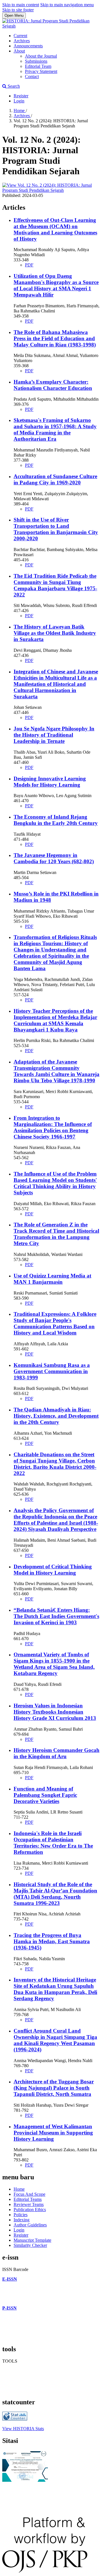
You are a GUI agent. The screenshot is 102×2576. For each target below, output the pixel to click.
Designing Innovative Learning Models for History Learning (50, 782)
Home (20, 111)
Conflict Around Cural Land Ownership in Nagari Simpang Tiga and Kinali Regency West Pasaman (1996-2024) (55, 2040)
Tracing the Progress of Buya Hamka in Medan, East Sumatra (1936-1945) (52, 1941)
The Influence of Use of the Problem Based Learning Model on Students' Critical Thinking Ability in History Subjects (55, 1183)
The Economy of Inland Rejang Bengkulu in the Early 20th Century (56, 820)
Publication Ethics (30, 2210)
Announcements (28, 46)
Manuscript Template (32, 2240)
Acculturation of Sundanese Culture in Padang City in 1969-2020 (55, 479)
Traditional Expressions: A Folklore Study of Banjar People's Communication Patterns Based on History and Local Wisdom (55, 1323)
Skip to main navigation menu (67, 5)
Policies (21, 2215)
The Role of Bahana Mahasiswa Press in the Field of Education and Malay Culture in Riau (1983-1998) (55, 338)
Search (13, 86)
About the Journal (41, 56)
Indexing (22, 2220)
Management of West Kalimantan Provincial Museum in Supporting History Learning (53, 2133)
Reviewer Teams (29, 2204)
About (19, 51)
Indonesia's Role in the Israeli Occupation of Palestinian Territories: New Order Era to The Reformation (53, 1843)
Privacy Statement (41, 71)
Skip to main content (21, 5)
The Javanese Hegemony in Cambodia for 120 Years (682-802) (54, 858)
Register (21, 96)
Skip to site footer (18, 10)
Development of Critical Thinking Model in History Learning (53, 1570)
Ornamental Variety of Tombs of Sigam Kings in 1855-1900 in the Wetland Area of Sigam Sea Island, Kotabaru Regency (54, 1664)
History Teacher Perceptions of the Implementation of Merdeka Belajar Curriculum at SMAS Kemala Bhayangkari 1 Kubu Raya (55, 1020)
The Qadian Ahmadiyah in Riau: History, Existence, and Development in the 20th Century (56, 1416)
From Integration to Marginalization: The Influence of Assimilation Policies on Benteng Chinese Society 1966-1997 (53, 1127)
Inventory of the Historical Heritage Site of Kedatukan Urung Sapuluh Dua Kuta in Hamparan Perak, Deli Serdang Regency (55, 1989)
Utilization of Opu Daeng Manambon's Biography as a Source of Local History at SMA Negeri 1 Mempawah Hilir (56, 285)
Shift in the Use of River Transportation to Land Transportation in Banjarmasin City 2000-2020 (56, 529)
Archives (22, 41)
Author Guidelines (30, 2225)
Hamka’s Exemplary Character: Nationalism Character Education (53, 385)
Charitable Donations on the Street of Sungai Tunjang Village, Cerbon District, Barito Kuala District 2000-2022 (55, 1464)
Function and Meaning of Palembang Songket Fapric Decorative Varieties (45, 1795)
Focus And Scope (29, 2194)
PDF (29, 265)
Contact (32, 76)
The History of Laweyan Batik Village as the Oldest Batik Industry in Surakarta (55, 633)
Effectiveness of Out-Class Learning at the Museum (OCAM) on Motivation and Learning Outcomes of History (55, 229)
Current (20, 36)
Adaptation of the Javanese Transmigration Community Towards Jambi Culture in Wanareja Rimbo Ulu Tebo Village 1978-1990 (57, 1071)
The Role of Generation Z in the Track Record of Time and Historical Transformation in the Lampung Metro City (56, 1234)
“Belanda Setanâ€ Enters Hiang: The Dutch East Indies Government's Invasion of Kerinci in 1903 (56, 1616)
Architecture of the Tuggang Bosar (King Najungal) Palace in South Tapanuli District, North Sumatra (54, 2088)
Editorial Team (38, 66)
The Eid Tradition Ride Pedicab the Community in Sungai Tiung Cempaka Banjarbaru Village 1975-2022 (55, 585)
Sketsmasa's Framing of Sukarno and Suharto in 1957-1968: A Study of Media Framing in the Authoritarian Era (55, 429)
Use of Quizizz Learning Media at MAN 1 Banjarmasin (52, 1279)
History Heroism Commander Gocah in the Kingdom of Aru (57, 1753)
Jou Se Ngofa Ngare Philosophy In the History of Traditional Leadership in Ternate (54, 735)
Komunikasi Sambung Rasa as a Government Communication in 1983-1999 (52, 1371)
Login (19, 101)
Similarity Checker (30, 2245)
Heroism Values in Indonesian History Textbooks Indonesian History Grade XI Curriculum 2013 (55, 1712)
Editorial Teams (28, 2199)
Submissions (36, 61)
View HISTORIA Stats (23, 2429)
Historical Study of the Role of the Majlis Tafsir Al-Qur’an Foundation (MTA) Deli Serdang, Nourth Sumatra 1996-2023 (55, 1894)
